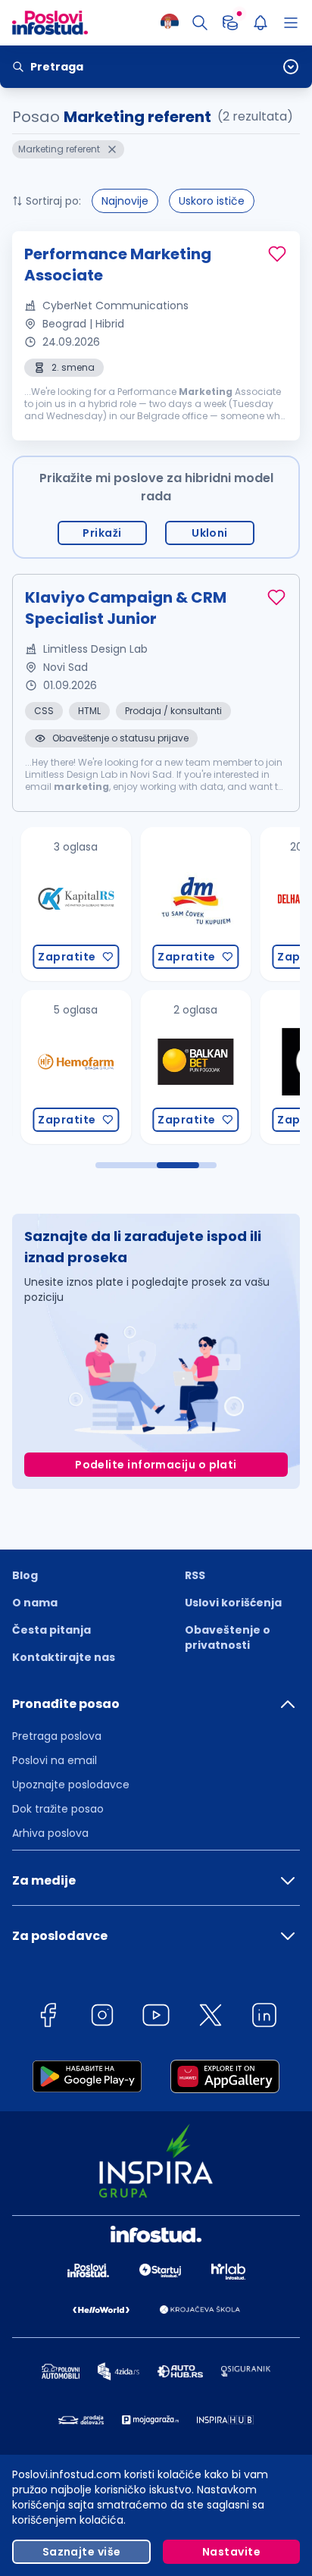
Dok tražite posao (58, 1809)
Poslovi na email (55, 1760)
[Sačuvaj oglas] (277, 254)
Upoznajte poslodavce (71, 1785)
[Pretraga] (200, 23)
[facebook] (48, 2018)
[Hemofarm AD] (64, 1067)
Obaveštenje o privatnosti (228, 1637)
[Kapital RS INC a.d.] (64, 904)
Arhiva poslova (50, 1833)
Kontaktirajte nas (64, 1657)
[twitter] (211, 2018)
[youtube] (156, 2018)
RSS (195, 1575)
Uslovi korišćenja (233, 1603)
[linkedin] (264, 2018)
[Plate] (230, 23)
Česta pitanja (51, 1630)
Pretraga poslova (57, 1736)
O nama (35, 1603)
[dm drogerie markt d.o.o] (184, 904)
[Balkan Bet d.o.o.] (184, 1067)
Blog (25, 1575)
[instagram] (102, 2018)
